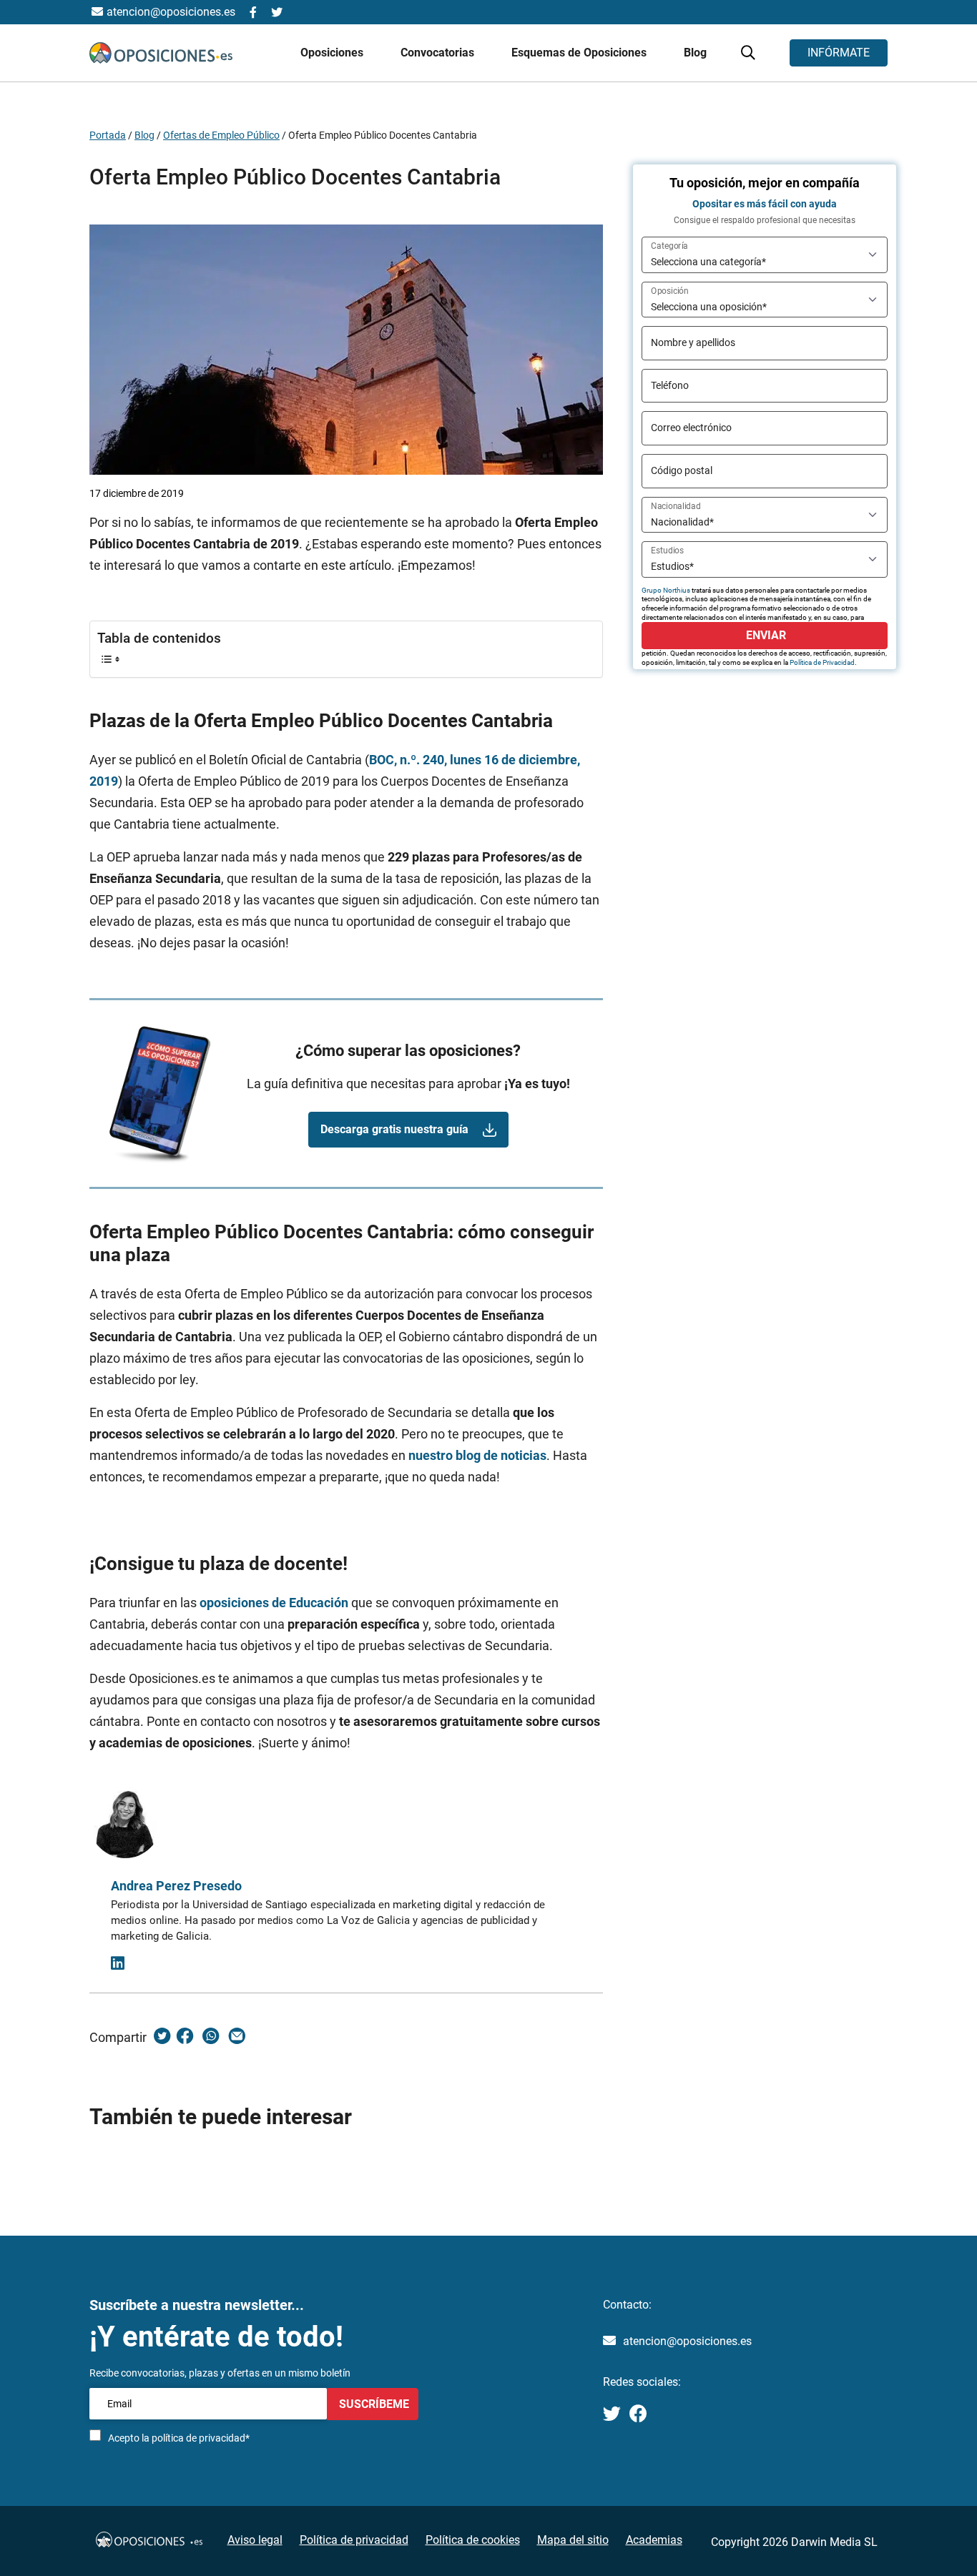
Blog (695, 53)
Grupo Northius (666, 590)
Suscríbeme (373, 2403)
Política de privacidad (354, 2540)
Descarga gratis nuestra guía (394, 1129)
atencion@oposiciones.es (687, 2341)
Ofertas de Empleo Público (221, 135)
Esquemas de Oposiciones (580, 53)
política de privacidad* (201, 2438)
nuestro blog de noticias (477, 1455)
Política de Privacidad (822, 662)
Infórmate (839, 53)
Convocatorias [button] (439, 53)
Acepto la (179, 2438)
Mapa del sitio (573, 2540)
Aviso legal (255, 2540)
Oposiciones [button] (333, 53)
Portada (108, 135)
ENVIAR (765, 635)
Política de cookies (473, 2540)
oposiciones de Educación (274, 1603)
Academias (654, 2540)
